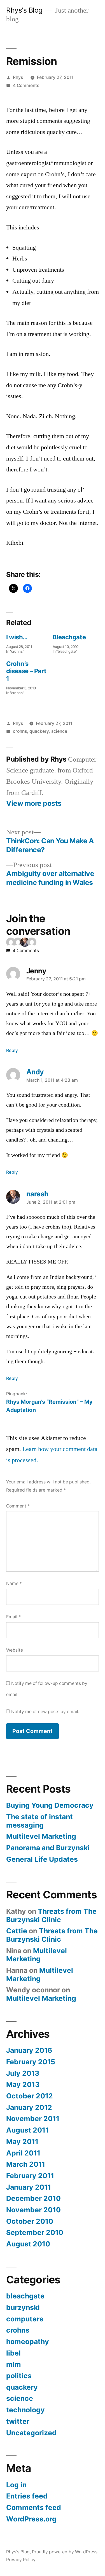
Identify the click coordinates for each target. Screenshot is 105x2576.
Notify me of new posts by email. (45, 1712)
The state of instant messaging (39, 1821)
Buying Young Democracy (50, 1805)
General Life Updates (42, 1859)
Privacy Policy (21, 2560)
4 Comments (26, 85)
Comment (18, 1506)
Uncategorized (31, 2433)
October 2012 (30, 2096)
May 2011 (22, 2141)
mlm (14, 2364)
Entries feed (27, 2496)
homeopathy (28, 2342)
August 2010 (28, 2244)
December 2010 (33, 2198)
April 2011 (23, 2153)
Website (15, 1650)
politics (19, 2376)
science (59, 731)
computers (25, 2319)
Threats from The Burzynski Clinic (51, 1915)
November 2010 (33, 2210)
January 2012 (29, 2107)
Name (14, 1583)
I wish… (17, 637)
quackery (39, 731)
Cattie (17, 1931)
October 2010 (30, 2221)
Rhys (18, 77)
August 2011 (27, 2130)
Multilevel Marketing (41, 1836)
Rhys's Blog (24, 10)
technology (25, 2410)
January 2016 (29, 2050)
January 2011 (29, 2187)
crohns (20, 731)
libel (13, 2353)
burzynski (23, 2307)
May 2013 (23, 2084)
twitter (18, 2421)
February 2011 (30, 2176)
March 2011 (26, 2164)
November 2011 (33, 2119)
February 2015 (31, 2062)
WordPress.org (31, 2519)
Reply (12, 1050)
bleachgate (25, 2296)
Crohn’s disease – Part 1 (26, 671)
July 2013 (23, 2073)
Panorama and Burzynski (48, 1848)
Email (13, 1617)
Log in (16, 2485)
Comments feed (34, 2507)
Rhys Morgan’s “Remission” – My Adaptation (49, 1406)
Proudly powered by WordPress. (65, 2552)
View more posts (34, 803)
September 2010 (35, 2232)
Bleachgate (69, 637)
